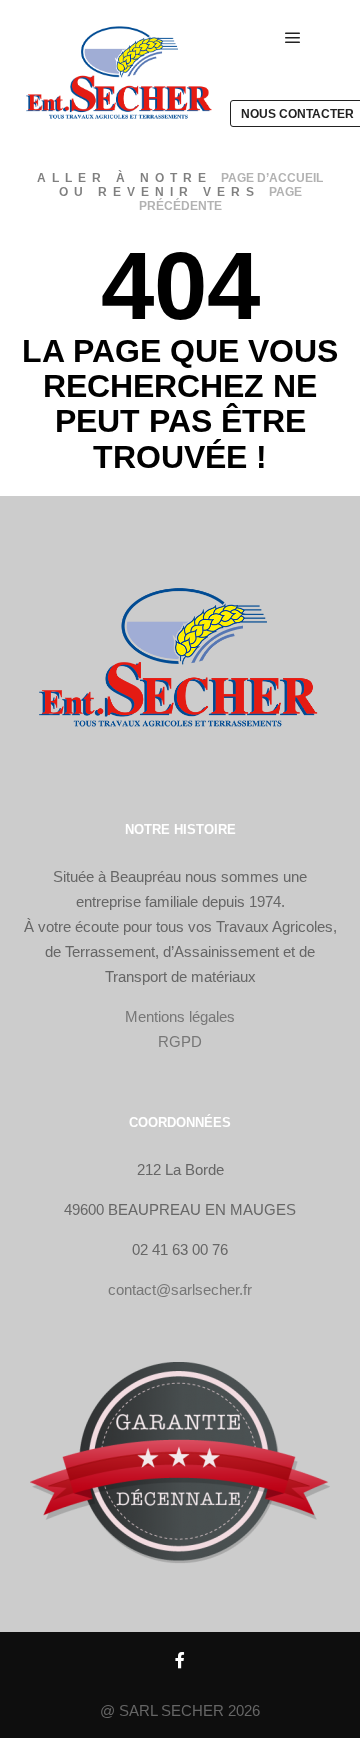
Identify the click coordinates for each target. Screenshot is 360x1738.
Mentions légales (180, 1016)
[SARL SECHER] (120, 76)
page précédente (220, 199)
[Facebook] (180, 1660)
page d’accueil (272, 178)
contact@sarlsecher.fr (180, 1289)
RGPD (180, 1041)
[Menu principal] (293, 38)
